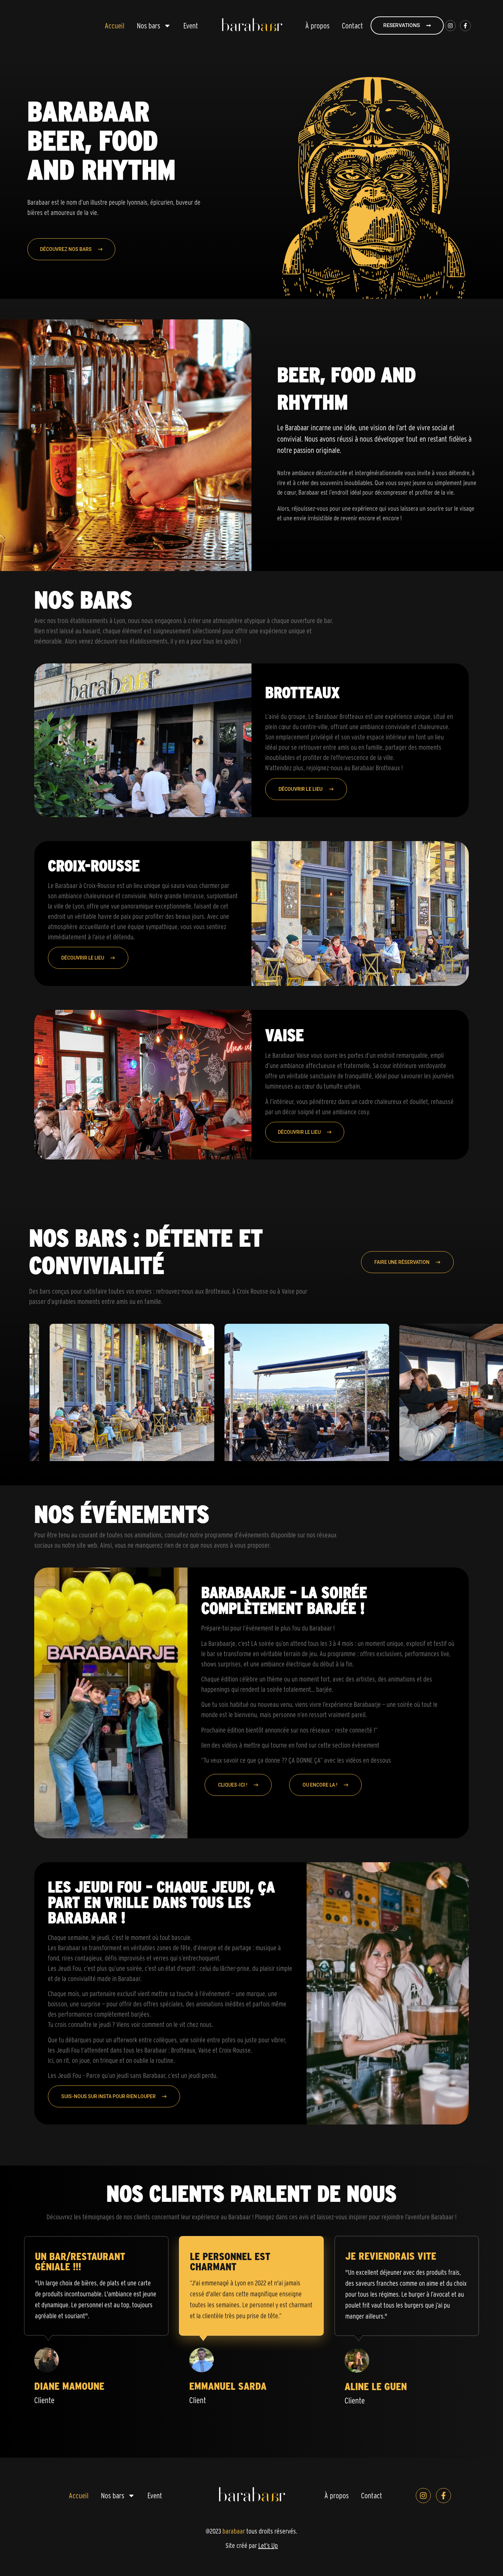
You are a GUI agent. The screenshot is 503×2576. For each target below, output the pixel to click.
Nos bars (149, 26)
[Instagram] (450, 26)
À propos (317, 26)
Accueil (115, 26)
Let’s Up (268, 2546)
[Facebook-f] (465, 26)
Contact (352, 26)
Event (191, 26)
